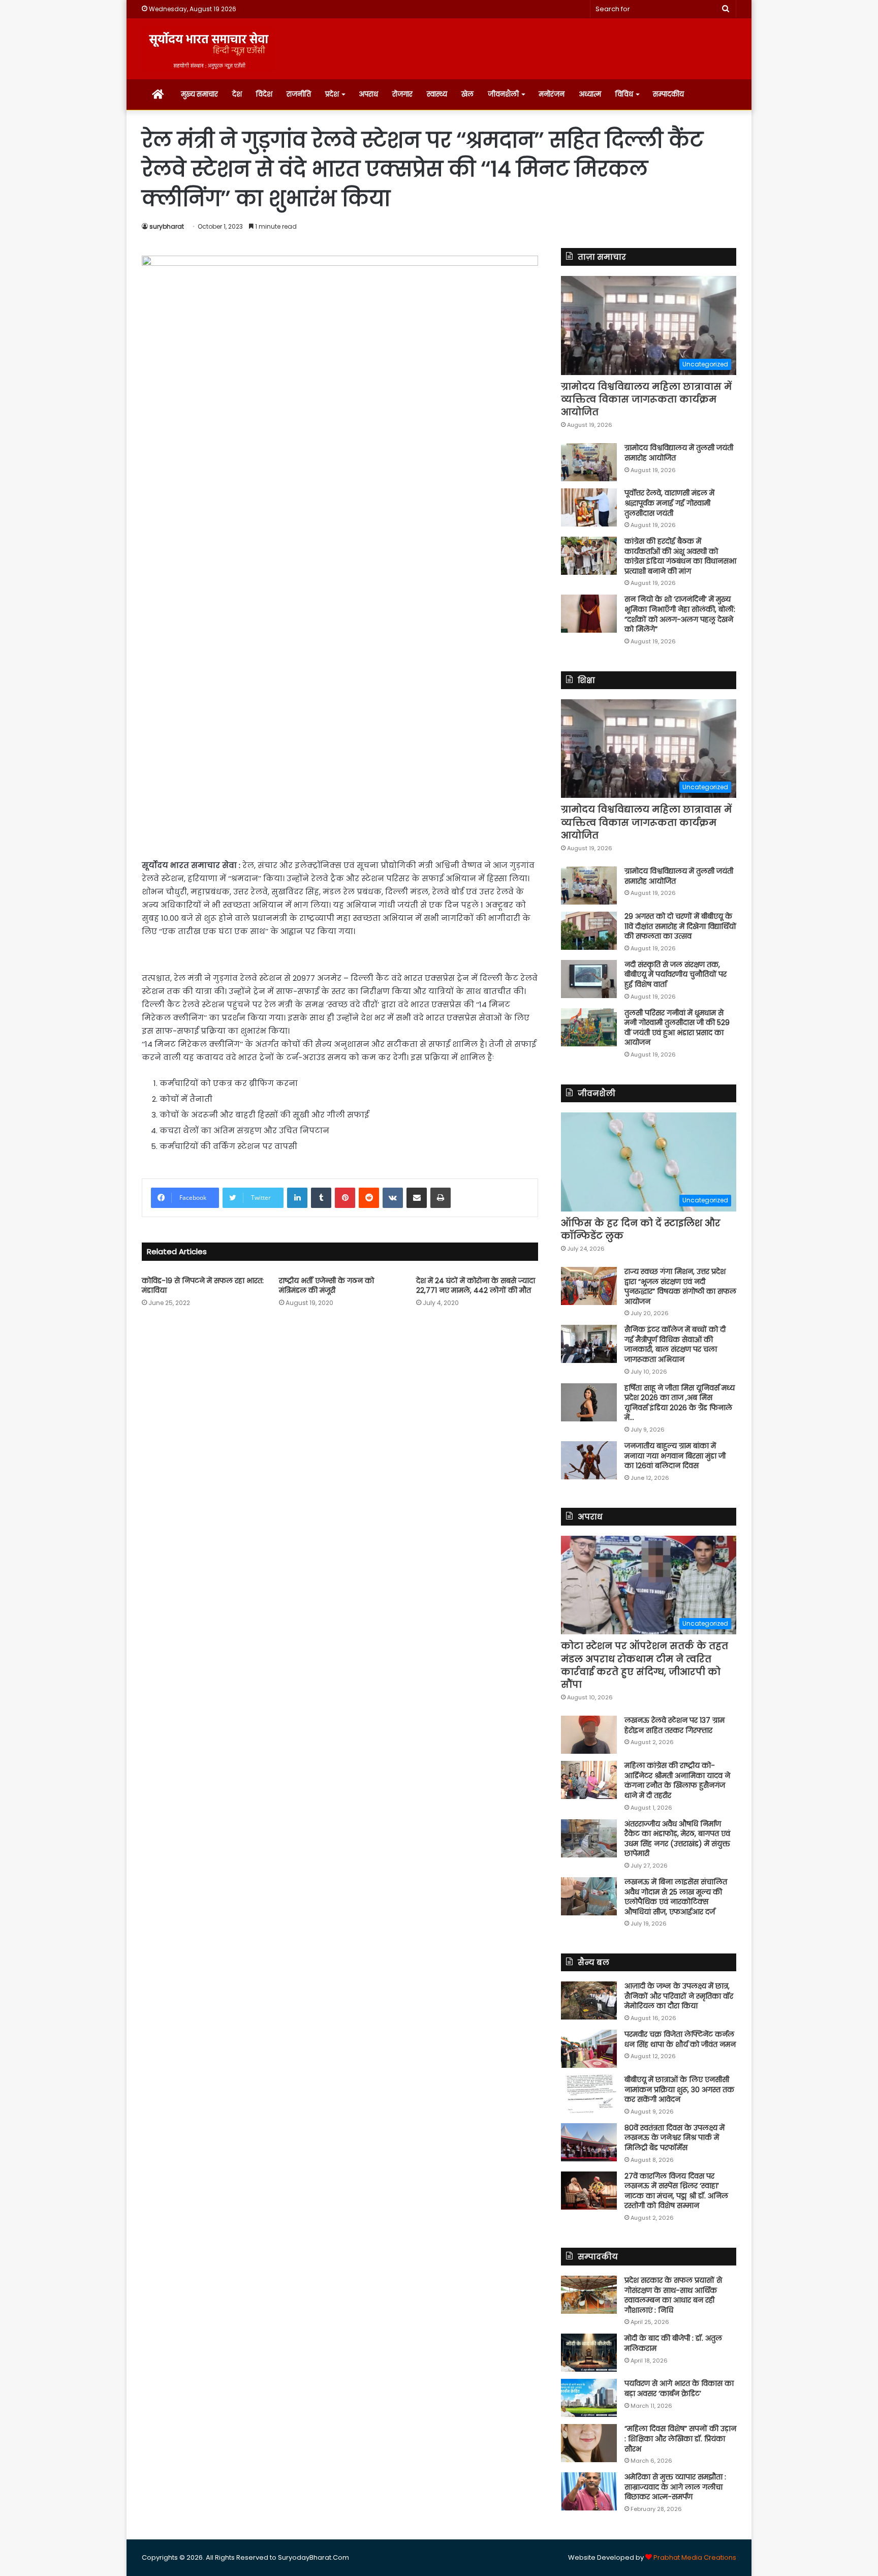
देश (237, 94)
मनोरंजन (552, 94)
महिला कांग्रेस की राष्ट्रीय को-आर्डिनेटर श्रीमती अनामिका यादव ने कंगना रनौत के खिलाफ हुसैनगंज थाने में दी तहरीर (677, 1780)
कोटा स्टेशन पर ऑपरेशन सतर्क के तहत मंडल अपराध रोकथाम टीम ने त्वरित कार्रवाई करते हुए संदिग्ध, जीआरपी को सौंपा (645, 1665)
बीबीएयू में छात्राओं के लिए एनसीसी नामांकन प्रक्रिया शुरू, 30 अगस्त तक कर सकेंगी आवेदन (679, 2089)
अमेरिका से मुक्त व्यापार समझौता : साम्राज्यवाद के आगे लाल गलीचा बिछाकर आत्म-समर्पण (675, 2487)
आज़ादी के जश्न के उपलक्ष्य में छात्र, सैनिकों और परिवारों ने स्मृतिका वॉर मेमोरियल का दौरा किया (679, 1996)
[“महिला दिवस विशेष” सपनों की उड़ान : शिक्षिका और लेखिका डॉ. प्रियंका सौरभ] (589, 2443)
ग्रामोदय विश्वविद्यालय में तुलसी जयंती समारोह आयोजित (679, 453)
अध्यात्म (590, 94)
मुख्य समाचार (199, 94)
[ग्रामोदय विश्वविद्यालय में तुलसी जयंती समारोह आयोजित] (589, 462)
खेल (467, 94)
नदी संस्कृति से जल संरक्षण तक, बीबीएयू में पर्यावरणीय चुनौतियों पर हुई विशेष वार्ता (676, 974)
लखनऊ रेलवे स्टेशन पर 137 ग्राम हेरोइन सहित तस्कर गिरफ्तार (675, 1725)
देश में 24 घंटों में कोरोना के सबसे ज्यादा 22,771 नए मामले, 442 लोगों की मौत (476, 1285)
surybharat (167, 226)
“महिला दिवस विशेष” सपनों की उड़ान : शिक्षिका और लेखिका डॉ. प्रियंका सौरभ (680, 2439)
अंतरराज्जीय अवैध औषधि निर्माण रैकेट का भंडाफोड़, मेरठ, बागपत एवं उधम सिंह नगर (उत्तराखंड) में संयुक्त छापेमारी (677, 1839)
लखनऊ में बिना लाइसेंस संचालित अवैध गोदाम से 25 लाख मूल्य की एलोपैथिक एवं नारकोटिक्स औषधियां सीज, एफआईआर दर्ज (676, 1897)
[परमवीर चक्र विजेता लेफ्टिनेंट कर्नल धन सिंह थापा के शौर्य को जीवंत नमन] (589, 2049)
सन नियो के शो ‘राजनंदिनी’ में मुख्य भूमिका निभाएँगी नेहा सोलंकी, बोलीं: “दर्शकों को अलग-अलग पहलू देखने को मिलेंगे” (680, 614)
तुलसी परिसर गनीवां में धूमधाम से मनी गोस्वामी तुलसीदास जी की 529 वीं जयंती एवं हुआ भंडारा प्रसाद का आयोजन (677, 1028)
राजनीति (299, 94)
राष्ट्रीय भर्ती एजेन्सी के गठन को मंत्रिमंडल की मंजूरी (326, 1285)
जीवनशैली (503, 94)
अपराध (368, 94)
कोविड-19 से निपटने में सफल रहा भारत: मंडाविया (203, 1285)
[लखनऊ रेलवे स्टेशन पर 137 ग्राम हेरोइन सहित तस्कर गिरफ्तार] (589, 1735)
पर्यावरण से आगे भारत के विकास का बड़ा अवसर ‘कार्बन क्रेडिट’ (679, 2388)
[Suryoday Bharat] (209, 49)
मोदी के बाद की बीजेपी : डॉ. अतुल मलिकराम (673, 2343)
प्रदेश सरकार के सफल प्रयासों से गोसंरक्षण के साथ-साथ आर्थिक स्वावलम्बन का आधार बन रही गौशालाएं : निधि (673, 2295)
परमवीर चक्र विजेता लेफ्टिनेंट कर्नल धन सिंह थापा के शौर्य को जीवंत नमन (680, 2039)
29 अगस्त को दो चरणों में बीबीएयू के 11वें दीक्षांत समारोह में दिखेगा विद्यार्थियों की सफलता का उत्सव (680, 926)
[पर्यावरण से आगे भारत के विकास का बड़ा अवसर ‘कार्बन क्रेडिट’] (589, 2398)
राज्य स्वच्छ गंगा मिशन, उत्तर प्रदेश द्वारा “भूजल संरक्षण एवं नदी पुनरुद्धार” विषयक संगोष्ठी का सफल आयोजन (680, 1286)
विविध (624, 94)
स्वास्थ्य (437, 94)
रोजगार (402, 94)
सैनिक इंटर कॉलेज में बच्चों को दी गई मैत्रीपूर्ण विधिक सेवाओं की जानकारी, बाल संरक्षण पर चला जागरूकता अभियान (675, 1344)
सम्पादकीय (668, 94)
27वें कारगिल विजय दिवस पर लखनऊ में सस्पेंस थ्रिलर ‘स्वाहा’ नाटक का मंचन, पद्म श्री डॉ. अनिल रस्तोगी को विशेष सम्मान (676, 2191)
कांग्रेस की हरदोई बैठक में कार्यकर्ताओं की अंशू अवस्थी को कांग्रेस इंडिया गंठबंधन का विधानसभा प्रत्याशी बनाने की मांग (680, 556)
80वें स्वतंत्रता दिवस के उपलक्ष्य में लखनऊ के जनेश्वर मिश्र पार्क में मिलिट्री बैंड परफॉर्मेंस (675, 2138)
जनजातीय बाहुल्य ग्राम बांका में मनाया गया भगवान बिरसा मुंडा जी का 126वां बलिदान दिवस (675, 1456)
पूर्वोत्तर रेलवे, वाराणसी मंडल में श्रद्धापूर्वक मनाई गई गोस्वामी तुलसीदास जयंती (669, 503)
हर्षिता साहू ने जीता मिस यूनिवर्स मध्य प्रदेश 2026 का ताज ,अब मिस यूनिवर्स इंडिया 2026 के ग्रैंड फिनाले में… (680, 1403)
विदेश (264, 94)
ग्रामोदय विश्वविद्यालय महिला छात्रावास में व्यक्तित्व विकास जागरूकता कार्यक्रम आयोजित (646, 399)
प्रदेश (332, 94)
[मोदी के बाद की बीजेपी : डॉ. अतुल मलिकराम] (589, 2353)
